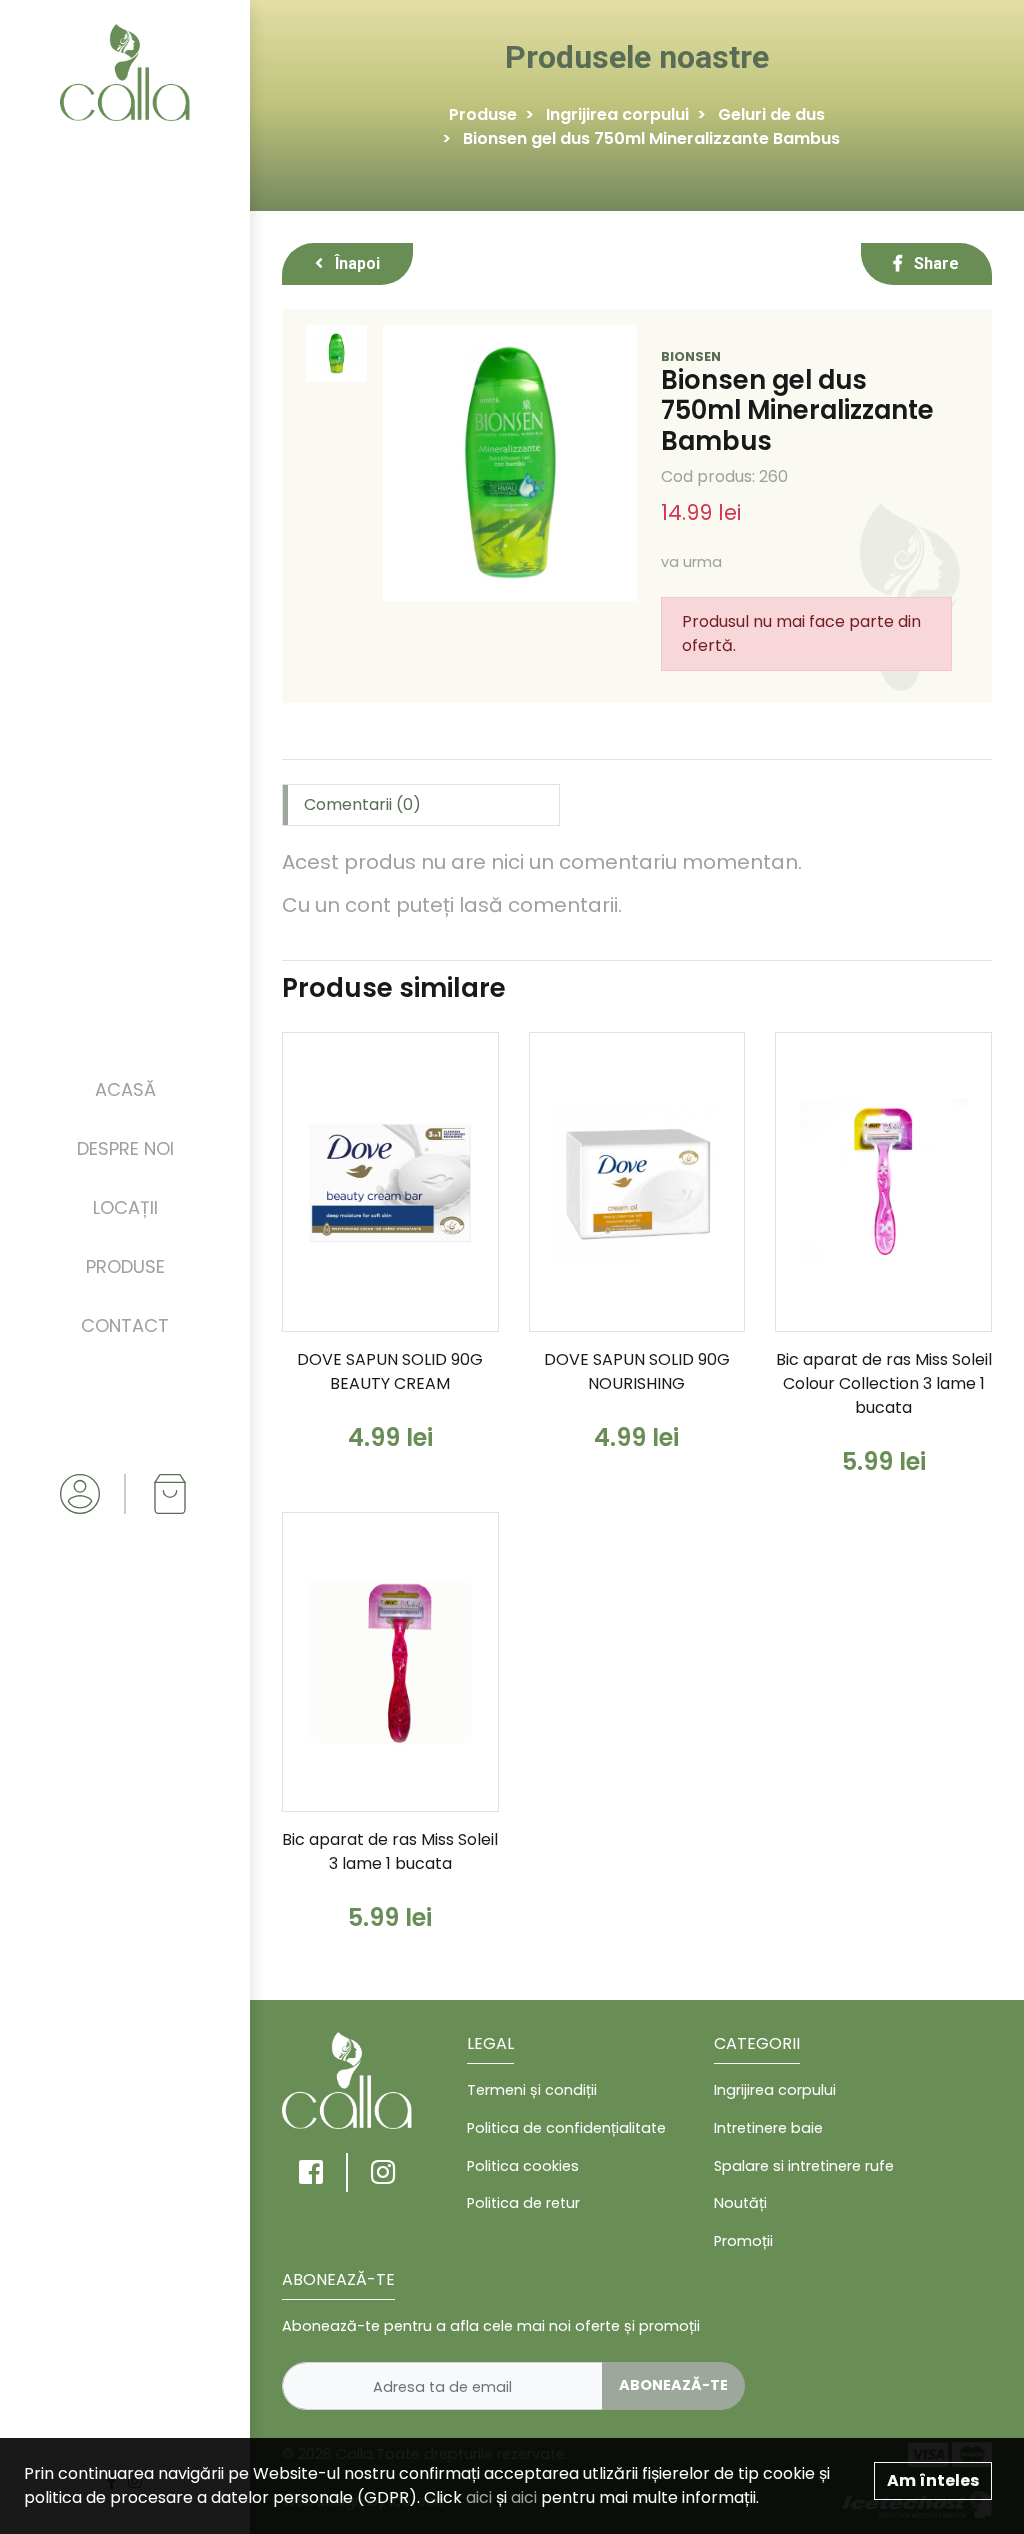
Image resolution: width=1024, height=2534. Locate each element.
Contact (125, 1325)
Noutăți (740, 2203)
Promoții (743, 2241)
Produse (125, 1266)
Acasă (125, 1089)
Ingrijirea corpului (617, 114)
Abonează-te (673, 2385)
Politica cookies (523, 2166)
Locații (125, 1207)
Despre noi (125, 1148)
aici (479, 2497)
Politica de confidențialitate (566, 2128)
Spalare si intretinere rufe (804, 2166)
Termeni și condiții (532, 2090)
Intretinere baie (768, 2128)
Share (934, 263)
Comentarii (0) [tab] (362, 804)
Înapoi (355, 263)
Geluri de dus (771, 114)
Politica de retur (523, 2203)
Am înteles (933, 2480)
